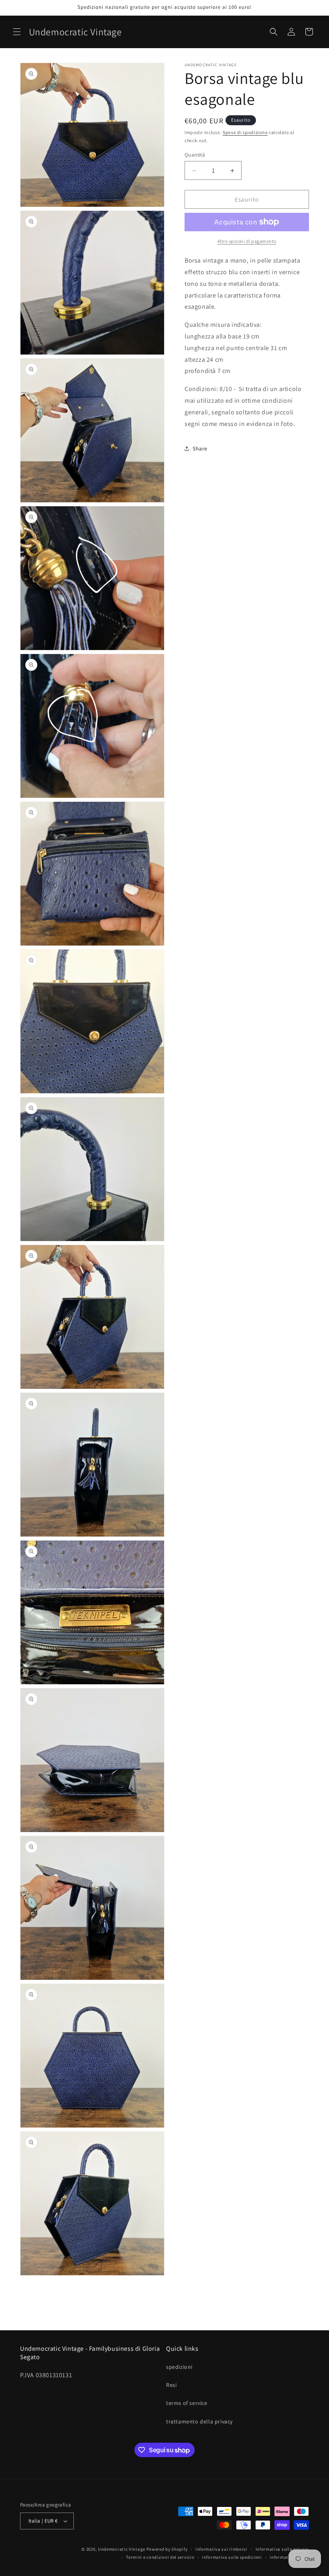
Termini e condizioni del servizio (160, 2557)
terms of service (187, 2403)
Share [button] (200, 448)
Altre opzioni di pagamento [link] (247, 241)
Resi (171, 2385)
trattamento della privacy (199, 2421)
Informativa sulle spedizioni (232, 2557)
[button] (17, 32)
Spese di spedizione (245, 132)
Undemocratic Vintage (122, 2549)
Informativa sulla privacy (282, 2549)
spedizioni (179, 2367)
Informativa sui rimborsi (221, 2549)
